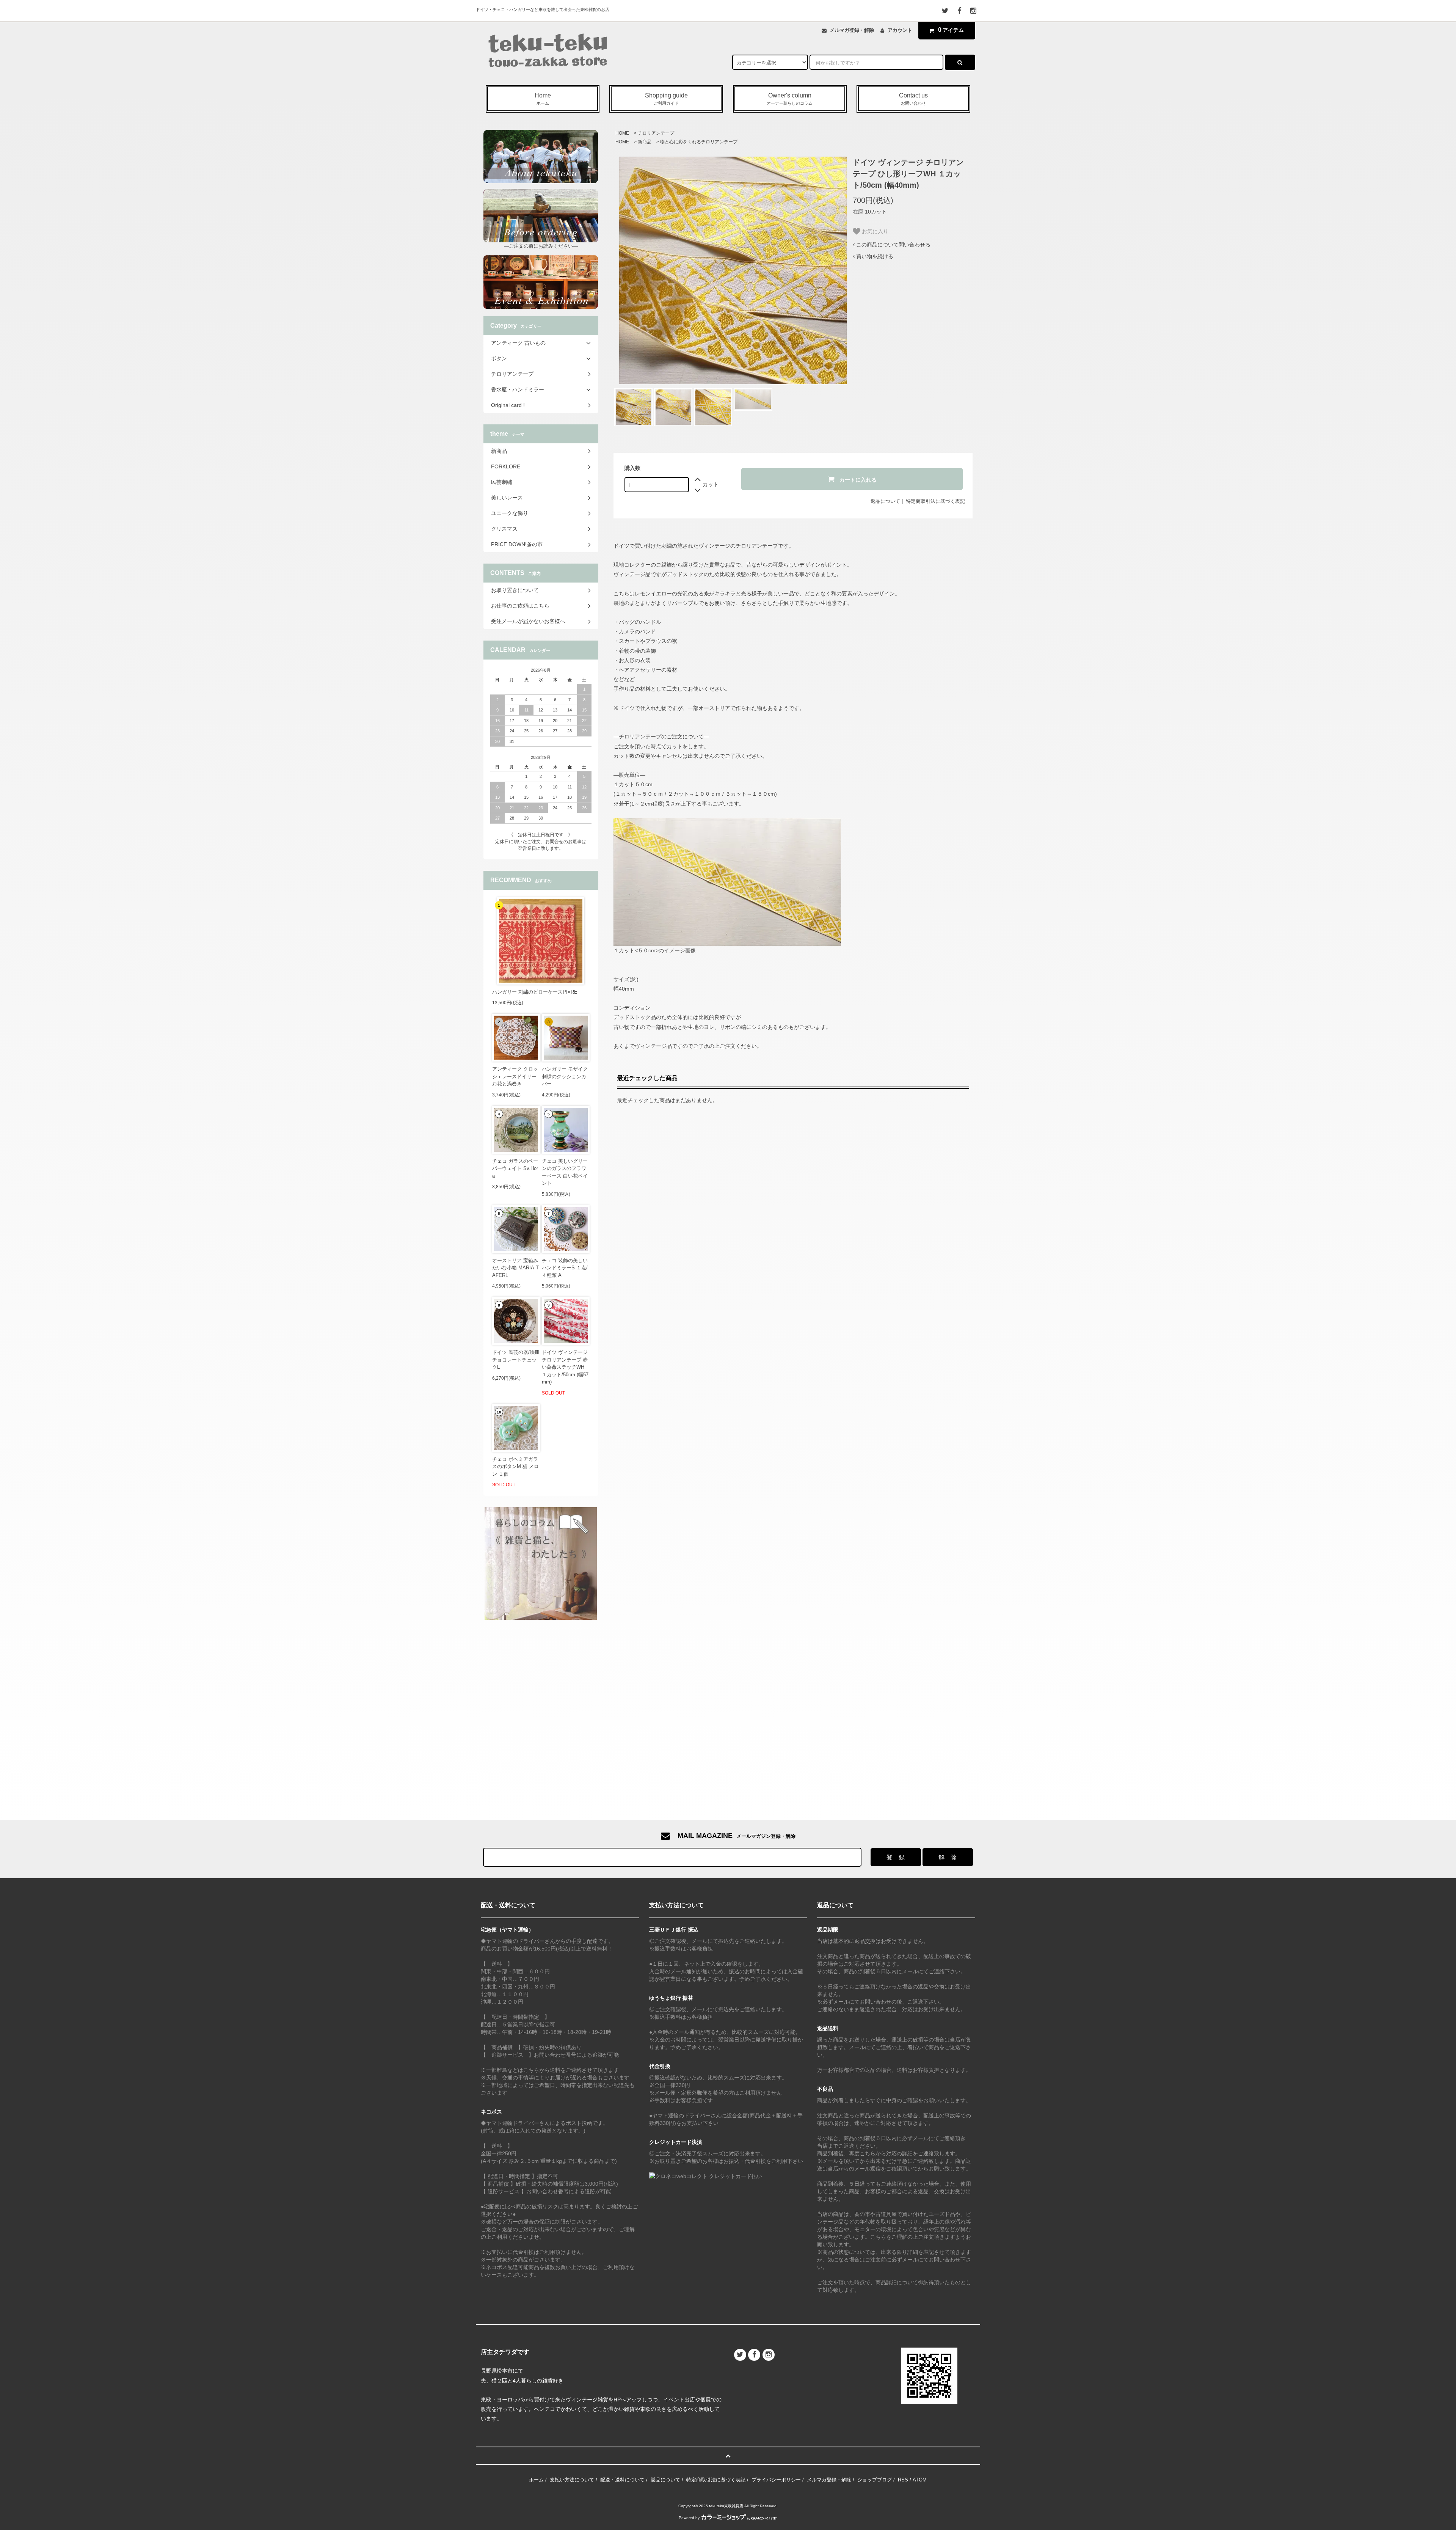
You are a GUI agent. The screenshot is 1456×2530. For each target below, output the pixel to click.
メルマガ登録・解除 (852, 30)
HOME (622, 133)
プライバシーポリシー (776, 2480)
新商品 (645, 142)
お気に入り (874, 231)
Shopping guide (666, 99)
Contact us (913, 99)
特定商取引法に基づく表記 (935, 501)
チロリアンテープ (656, 133)
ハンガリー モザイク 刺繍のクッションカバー (565, 1076)
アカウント (900, 30)
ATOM (920, 2480)
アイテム (951, 30)
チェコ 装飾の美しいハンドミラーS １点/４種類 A (565, 1268)
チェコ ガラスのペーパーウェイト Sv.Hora (515, 1168)
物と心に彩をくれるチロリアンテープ (699, 142)
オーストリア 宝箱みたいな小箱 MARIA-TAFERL (515, 1268)
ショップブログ (875, 2480)
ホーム (536, 2480)
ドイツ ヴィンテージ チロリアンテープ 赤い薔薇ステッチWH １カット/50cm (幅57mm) (565, 1367)
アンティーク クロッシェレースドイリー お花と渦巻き (515, 1076)
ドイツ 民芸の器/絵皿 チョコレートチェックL (516, 1360)
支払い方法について (572, 2480)
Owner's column (790, 99)
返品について (885, 501)
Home (543, 99)
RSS (903, 2480)
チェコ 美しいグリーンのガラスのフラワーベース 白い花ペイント (565, 1172)
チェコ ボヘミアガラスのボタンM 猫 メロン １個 (515, 1467)
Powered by (689, 2518)
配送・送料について (622, 2480)
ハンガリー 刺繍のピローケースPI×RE (535, 992)
